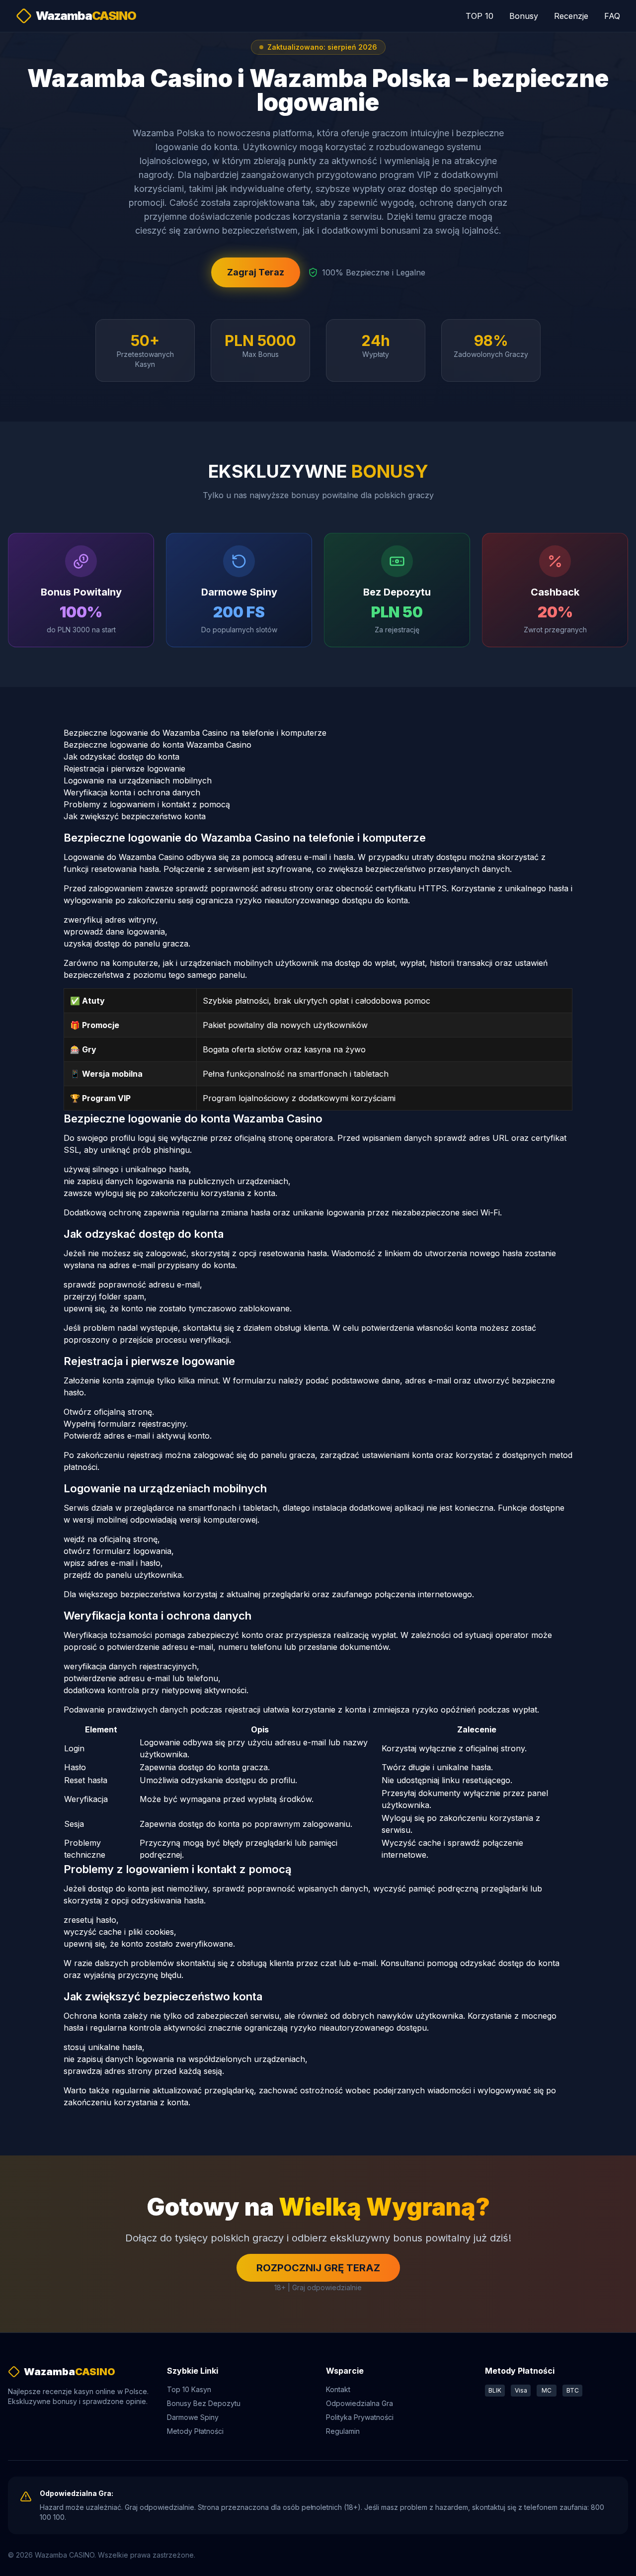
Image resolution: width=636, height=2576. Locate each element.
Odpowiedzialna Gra (359, 2403)
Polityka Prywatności (360, 2417)
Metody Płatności (195, 2431)
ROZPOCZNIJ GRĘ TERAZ (318, 2268)
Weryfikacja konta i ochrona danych (132, 792)
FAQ (612, 16)
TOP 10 (479, 16)
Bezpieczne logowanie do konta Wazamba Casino (158, 745)
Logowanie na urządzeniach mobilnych (138, 780)
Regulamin (343, 2431)
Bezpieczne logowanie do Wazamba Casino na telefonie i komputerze (195, 733)
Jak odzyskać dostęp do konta (121, 757)
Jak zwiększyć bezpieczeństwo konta (135, 816)
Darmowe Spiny (193, 2417)
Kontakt (338, 2389)
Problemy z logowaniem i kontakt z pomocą (147, 804)
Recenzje (571, 16)
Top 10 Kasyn (189, 2389)
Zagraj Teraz (256, 272)
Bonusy (524, 16)
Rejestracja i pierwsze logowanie (124, 769)
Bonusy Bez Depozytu (204, 2403)
